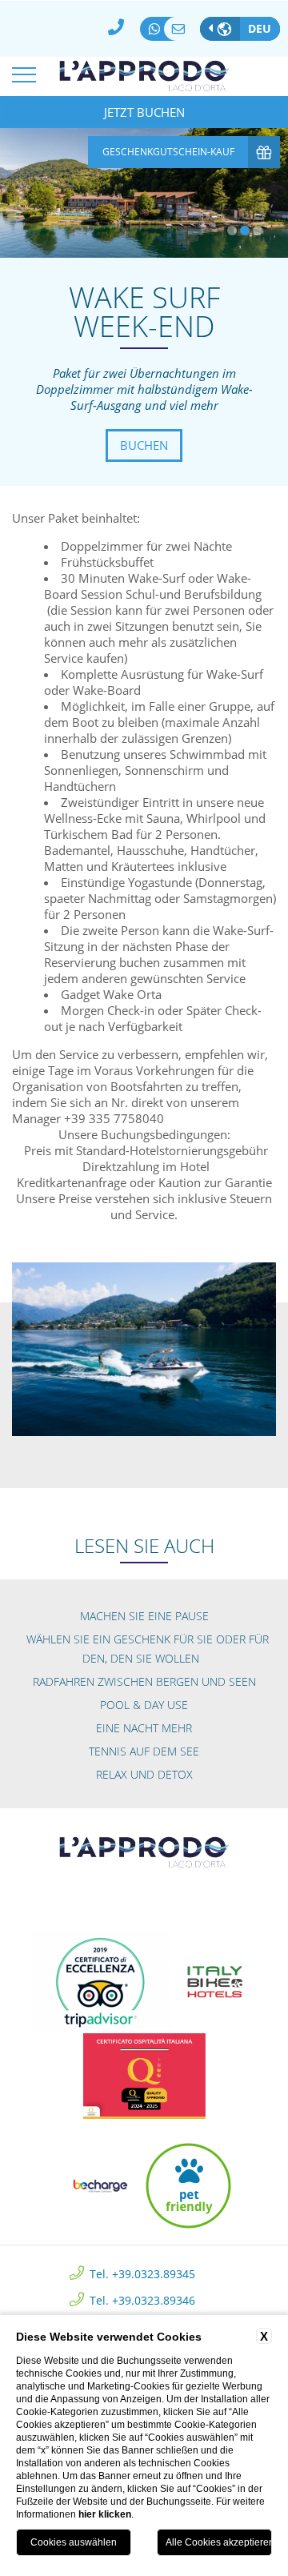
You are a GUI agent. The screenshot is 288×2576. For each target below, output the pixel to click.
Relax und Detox (144, 1774)
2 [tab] (245, 231)
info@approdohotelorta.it (182, 29)
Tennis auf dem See (144, 1751)
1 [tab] (232, 231)
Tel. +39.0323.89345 (142, 2273)
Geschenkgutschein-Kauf (168, 152)
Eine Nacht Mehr (144, 1728)
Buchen (144, 445)
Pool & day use (144, 1705)
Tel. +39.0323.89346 (142, 2299)
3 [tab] (258, 231)
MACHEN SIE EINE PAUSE (144, 1616)
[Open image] (144, 1348)
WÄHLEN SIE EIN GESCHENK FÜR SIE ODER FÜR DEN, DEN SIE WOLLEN (148, 1649)
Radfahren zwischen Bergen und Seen (144, 1681)
